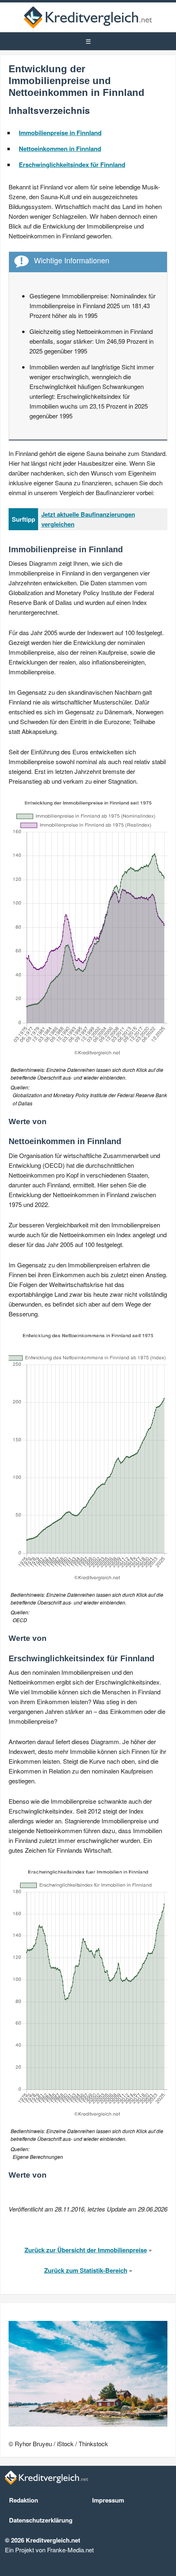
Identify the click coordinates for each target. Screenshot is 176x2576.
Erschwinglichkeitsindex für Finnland (72, 164)
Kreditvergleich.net (88, 17)
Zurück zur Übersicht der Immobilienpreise (86, 2250)
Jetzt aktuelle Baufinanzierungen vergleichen (88, 519)
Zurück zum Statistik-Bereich (86, 2270)
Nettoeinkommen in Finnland (60, 149)
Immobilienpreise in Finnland (60, 133)
